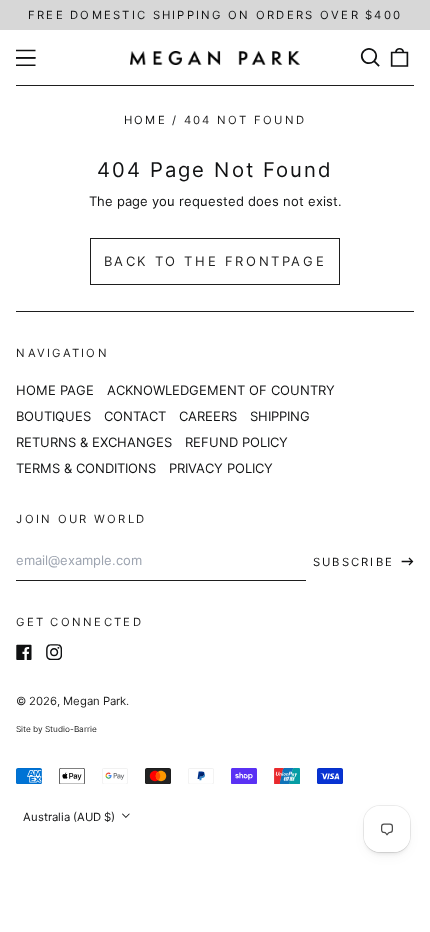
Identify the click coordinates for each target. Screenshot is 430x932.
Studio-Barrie (71, 729)
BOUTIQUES (53, 416)
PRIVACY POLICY (221, 468)
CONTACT (135, 416)
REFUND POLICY (236, 442)
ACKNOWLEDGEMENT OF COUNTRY (221, 390)
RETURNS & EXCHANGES (94, 442)
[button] (369, 57)
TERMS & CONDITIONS (86, 468)
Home (145, 120)
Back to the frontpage (215, 261)
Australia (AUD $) (70, 817)
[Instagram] (54, 652)
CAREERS (208, 416)
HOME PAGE (55, 390)
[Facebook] (24, 652)
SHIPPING (280, 416)
